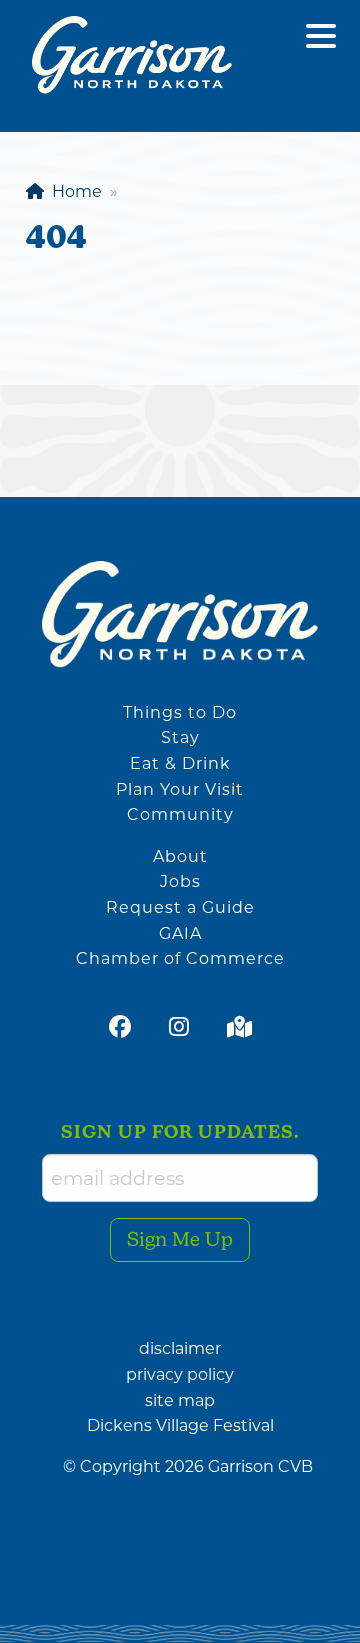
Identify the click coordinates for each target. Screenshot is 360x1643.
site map (180, 1400)
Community (180, 814)
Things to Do (180, 712)
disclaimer (180, 1348)
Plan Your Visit (180, 789)
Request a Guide (180, 907)
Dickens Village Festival (180, 1425)
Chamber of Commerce (180, 958)
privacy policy (180, 1374)
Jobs (180, 881)
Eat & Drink (180, 763)
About (180, 856)
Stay (180, 737)
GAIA (180, 933)
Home (73, 191)
